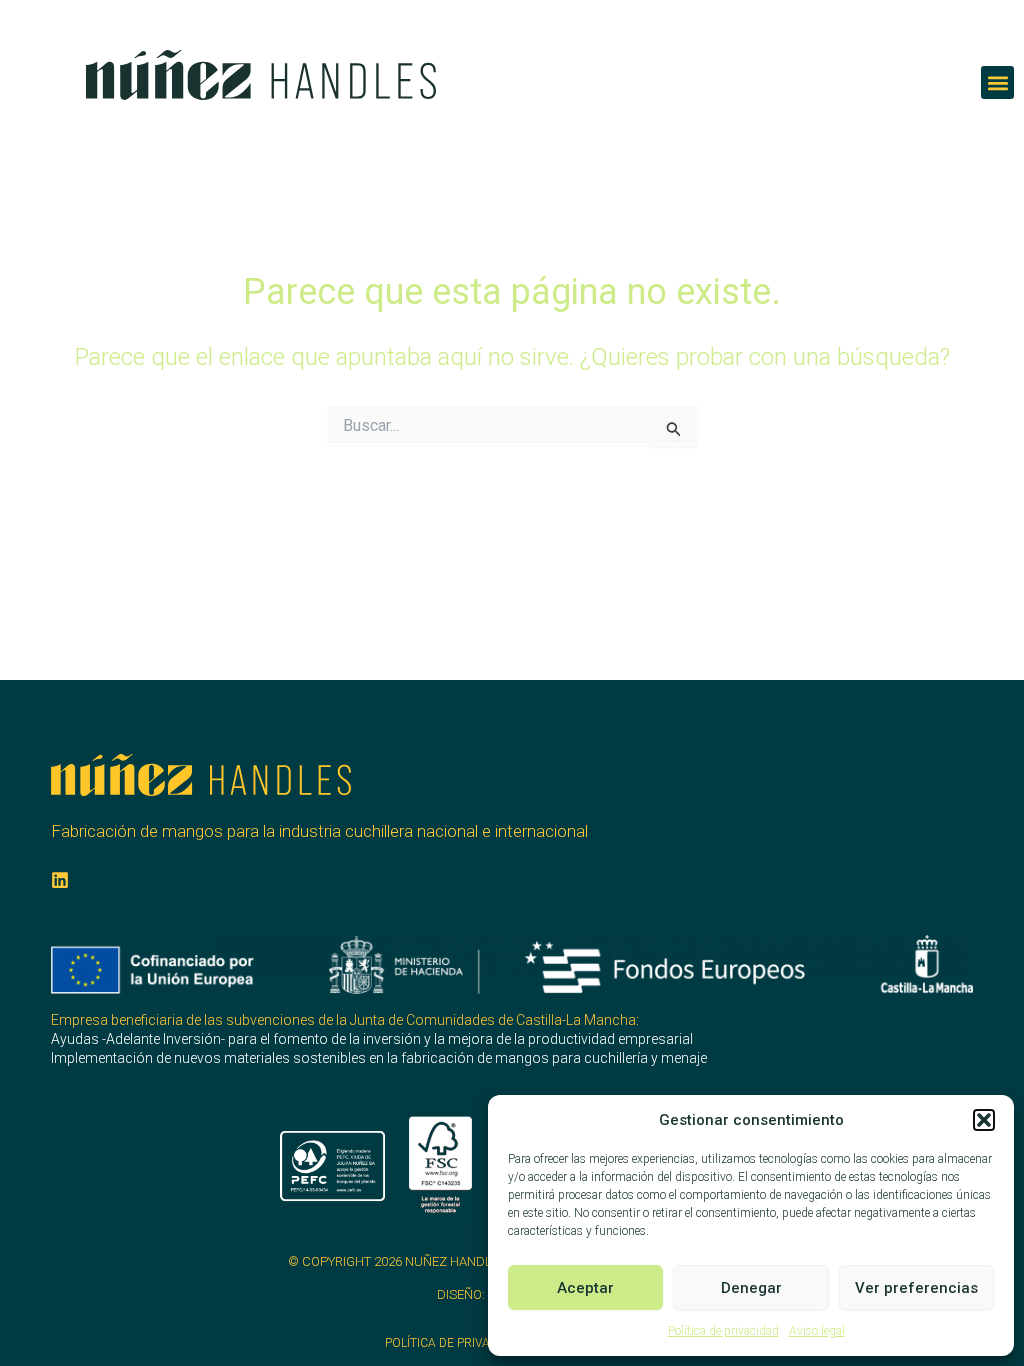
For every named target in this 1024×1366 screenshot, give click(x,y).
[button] (984, 1120)
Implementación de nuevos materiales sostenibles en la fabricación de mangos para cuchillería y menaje (379, 1058)
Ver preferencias (916, 1288)
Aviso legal (817, 1331)
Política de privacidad (723, 1331)
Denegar (751, 1288)
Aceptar (585, 1288)
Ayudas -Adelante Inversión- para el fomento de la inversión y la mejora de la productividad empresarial (372, 1039)
